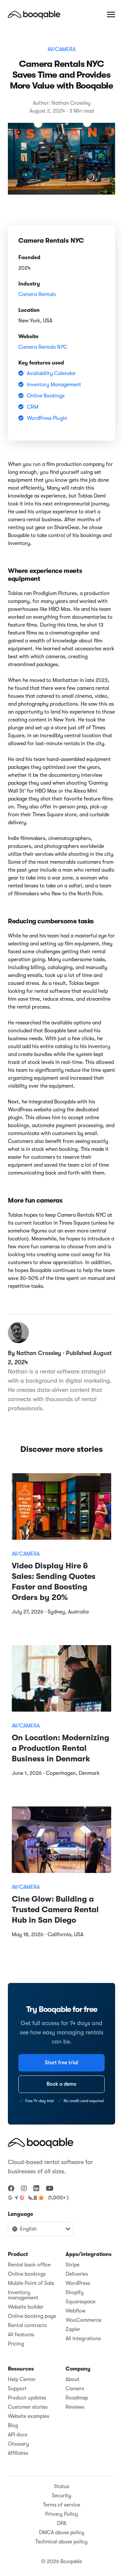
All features (21, 2335)
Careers (75, 2389)
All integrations (83, 2339)
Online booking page (32, 2316)
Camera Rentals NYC (43, 347)
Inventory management (23, 2295)
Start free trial (61, 2063)
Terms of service (61, 2505)
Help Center (22, 2379)
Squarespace (81, 2302)
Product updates (27, 2398)
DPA (62, 2523)
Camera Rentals (37, 294)
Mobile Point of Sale (31, 2283)
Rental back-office (29, 2265)
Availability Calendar (51, 373)
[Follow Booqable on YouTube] (50, 2189)
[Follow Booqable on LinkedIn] (36, 2189)
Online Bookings (46, 396)
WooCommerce (83, 2320)
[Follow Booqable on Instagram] (24, 2189)
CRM (33, 407)
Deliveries (77, 2274)
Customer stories (28, 2407)
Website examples (29, 2416)
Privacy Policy (62, 2514)
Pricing (16, 2344)
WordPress (78, 2283)
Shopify (75, 2292)
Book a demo (61, 2084)
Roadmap (77, 2398)
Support (17, 2389)
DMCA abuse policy (62, 2533)
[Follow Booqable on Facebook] (11, 2189)
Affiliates (18, 2453)
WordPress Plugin (47, 418)
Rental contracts (27, 2325)
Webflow (76, 2311)
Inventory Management (54, 385)
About (72, 2379)
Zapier (73, 2329)
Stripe (72, 2265)
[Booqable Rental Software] (34, 14)
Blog (13, 2426)
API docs (18, 2435)
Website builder (26, 2307)
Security (61, 2496)
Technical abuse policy (61, 2542)
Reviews (75, 2407)
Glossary (18, 2444)
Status (62, 2486)
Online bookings (27, 2274)
